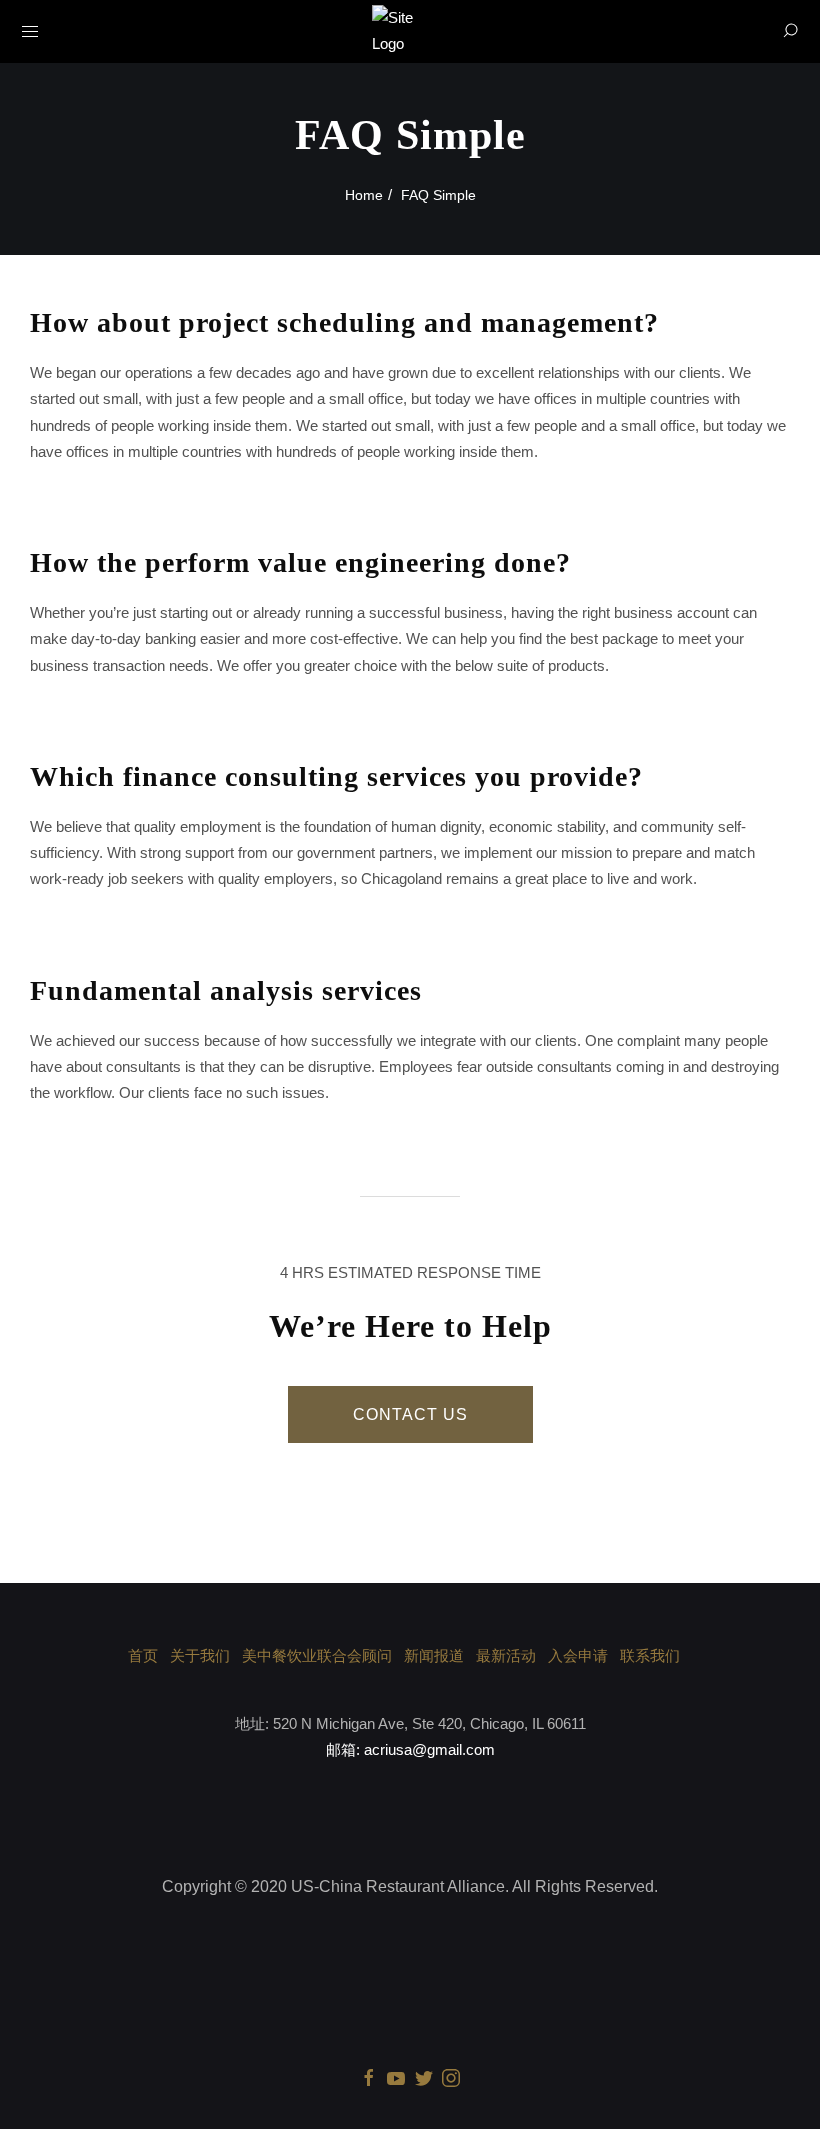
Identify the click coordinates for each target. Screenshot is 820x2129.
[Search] (790, 31)
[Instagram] (451, 2077)
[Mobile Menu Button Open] (30, 32)
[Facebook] (369, 2077)
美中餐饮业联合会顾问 (317, 1655)
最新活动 (506, 1655)
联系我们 (650, 1655)
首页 (143, 1655)
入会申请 (578, 1655)
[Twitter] (424, 2077)
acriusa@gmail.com (429, 1749)
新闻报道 (434, 1655)
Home (364, 195)
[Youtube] (396, 2077)
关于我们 (200, 1655)
